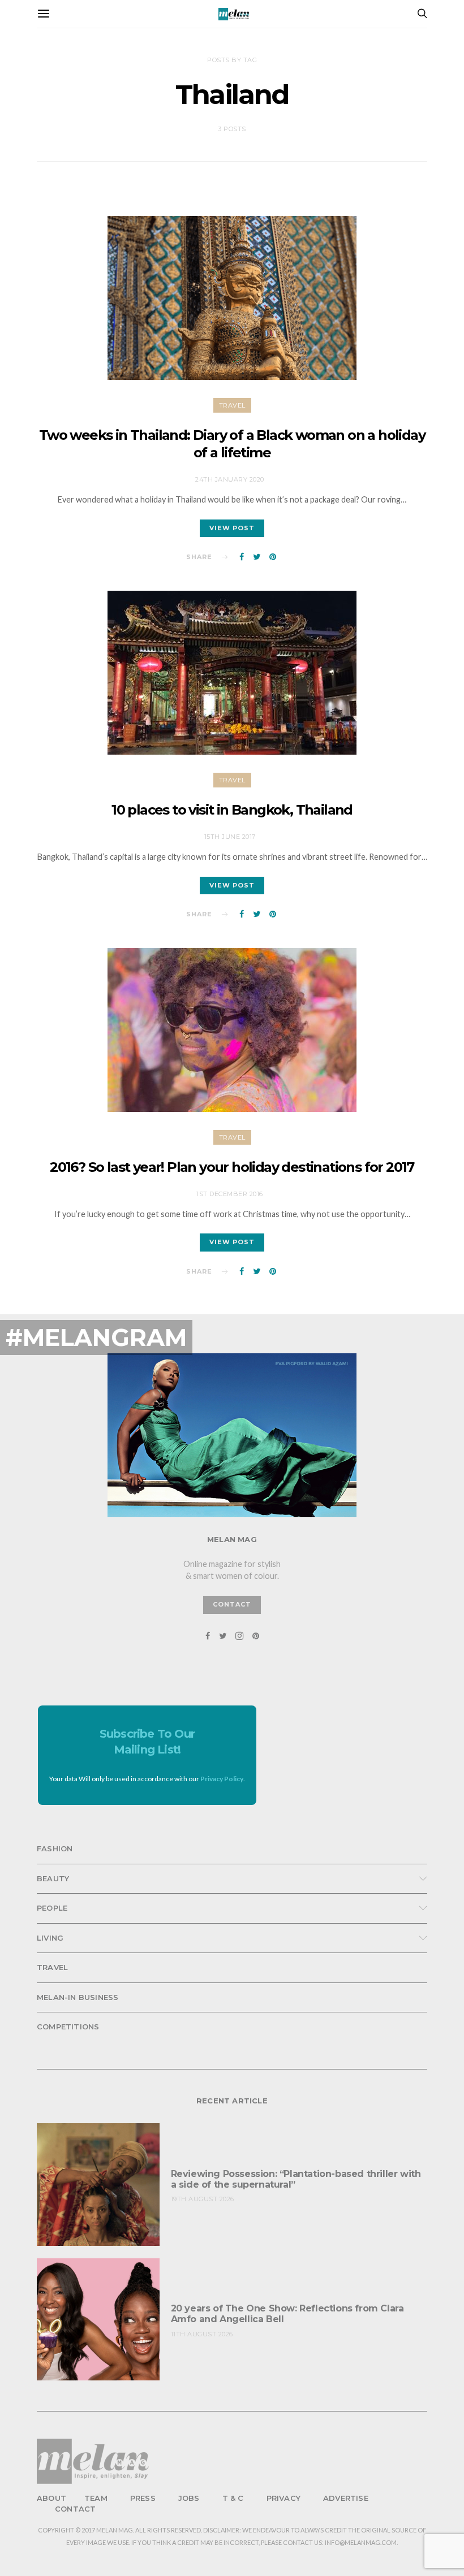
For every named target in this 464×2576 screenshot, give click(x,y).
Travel (232, 405)
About (51, 2498)
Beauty (53, 1878)
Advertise (346, 2498)
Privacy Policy (222, 1779)
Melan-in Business (78, 1997)
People (52, 1908)
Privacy (283, 2498)
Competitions (68, 2027)
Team (96, 2498)
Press (143, 2498)
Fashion (55, 1848)
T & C (233, 2498)
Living (50, 1938)
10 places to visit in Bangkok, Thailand (232, 810)
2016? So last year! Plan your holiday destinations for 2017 (232, 1167)
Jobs (189, 2498)
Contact (75, 2509)
